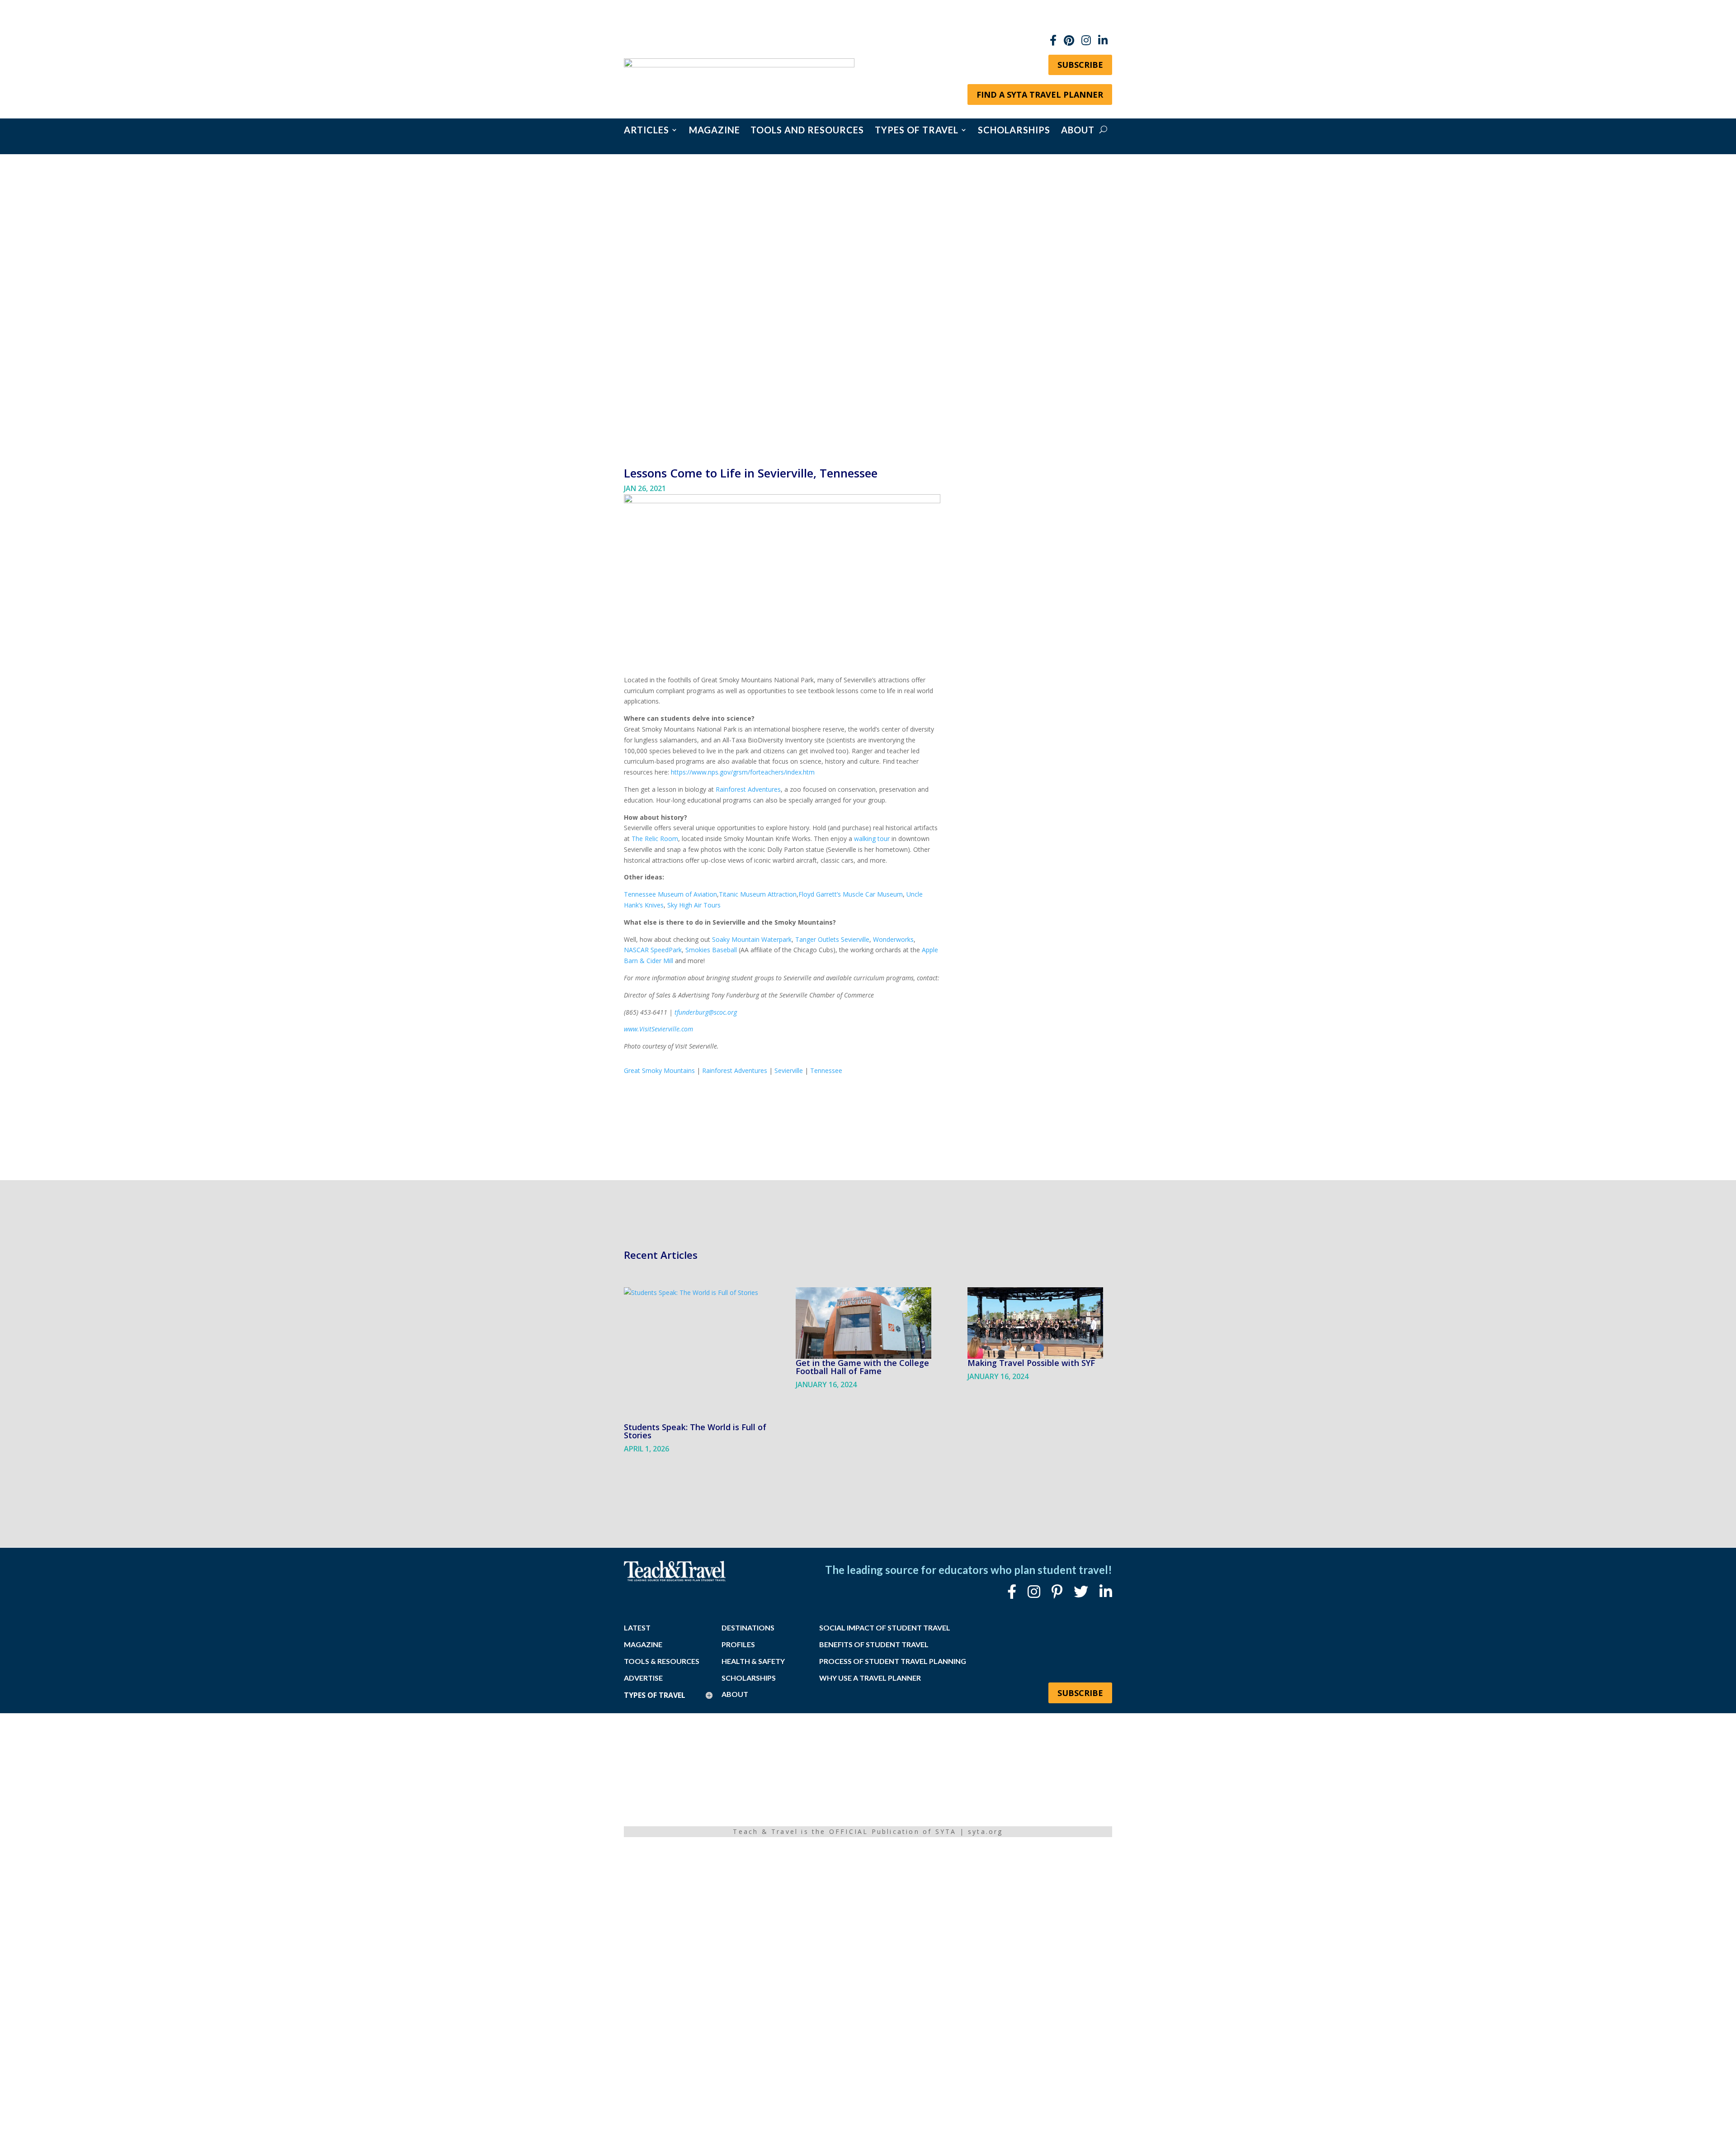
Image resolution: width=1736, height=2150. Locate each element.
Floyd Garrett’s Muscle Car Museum (851, 894)
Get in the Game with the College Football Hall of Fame (862, 1367)
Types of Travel (917, 131)
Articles (646, 131)
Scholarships (1014, 131)
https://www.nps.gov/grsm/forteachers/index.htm (743, 772)
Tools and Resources (807, 131)
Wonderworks (893, 939)
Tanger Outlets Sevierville (832, 939)
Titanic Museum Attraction (758, 894)
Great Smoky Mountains (659, 1070)
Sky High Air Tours (694, 905)
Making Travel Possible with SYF (1031, 1363)
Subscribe (1080, 65)
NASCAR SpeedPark (653, 950)
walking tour (872, 839)
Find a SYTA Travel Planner (1040, 95)
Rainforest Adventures (748, 789)
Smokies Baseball (711, 950)
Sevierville (789, 1070)
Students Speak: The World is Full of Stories (695, 1431)
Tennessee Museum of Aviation (670, 894)
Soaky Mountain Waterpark (752, 939)
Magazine (715, 131)
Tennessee (826, 1070)
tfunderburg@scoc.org (706, 1012)
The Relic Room (655, 839)
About (1078, 131)
